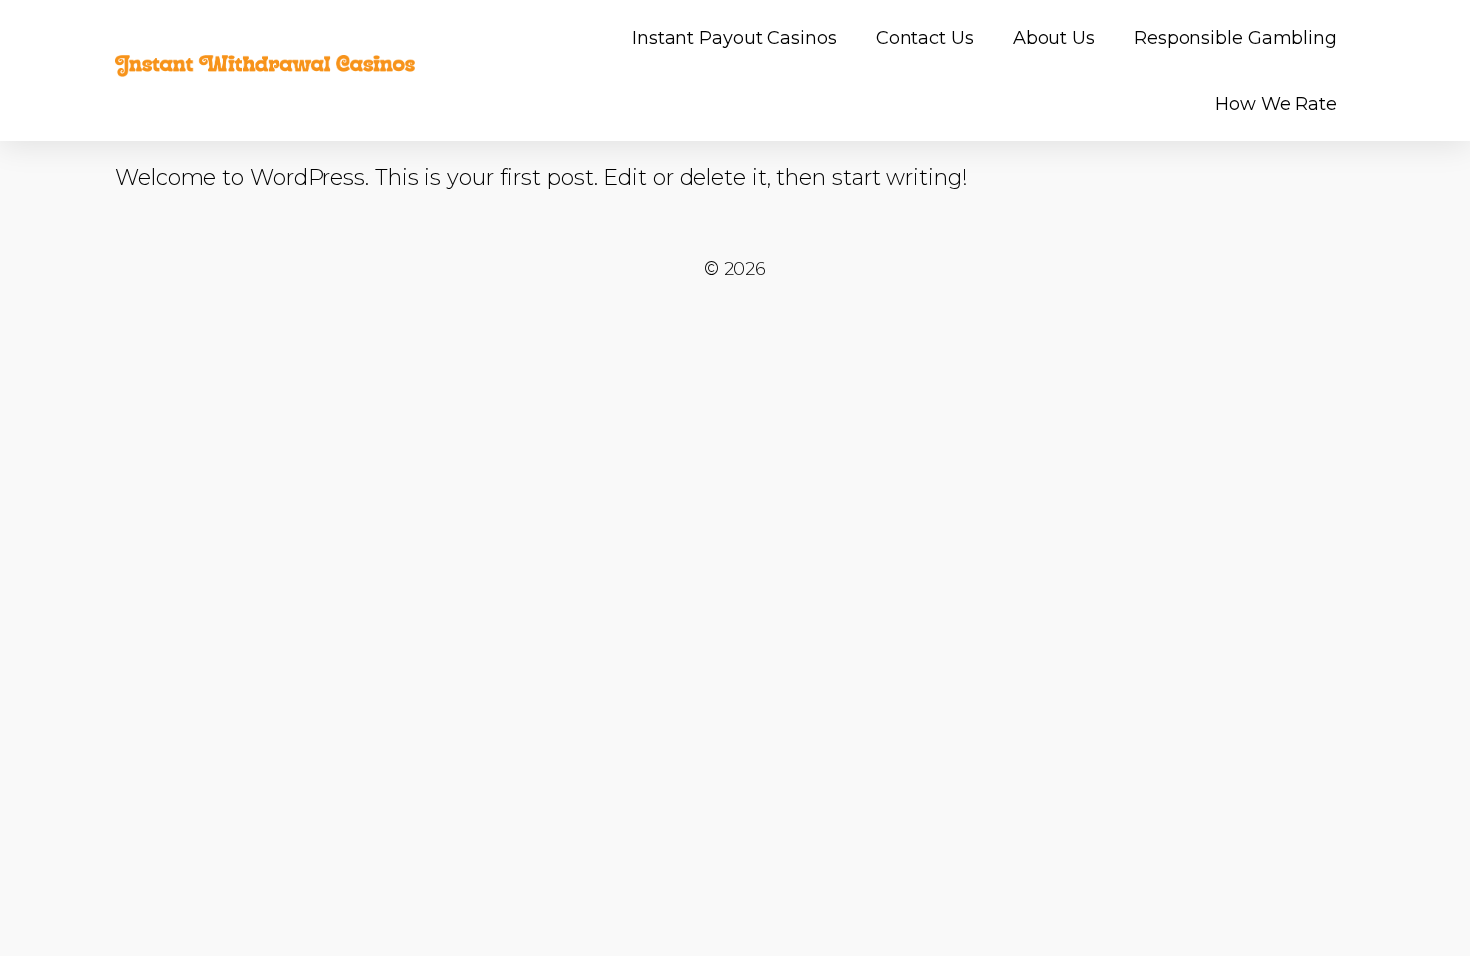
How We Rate (1276, 104)
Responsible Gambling (1235, 38)
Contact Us (925, 38)
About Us (1054, 38)
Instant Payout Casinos (734, 38)
